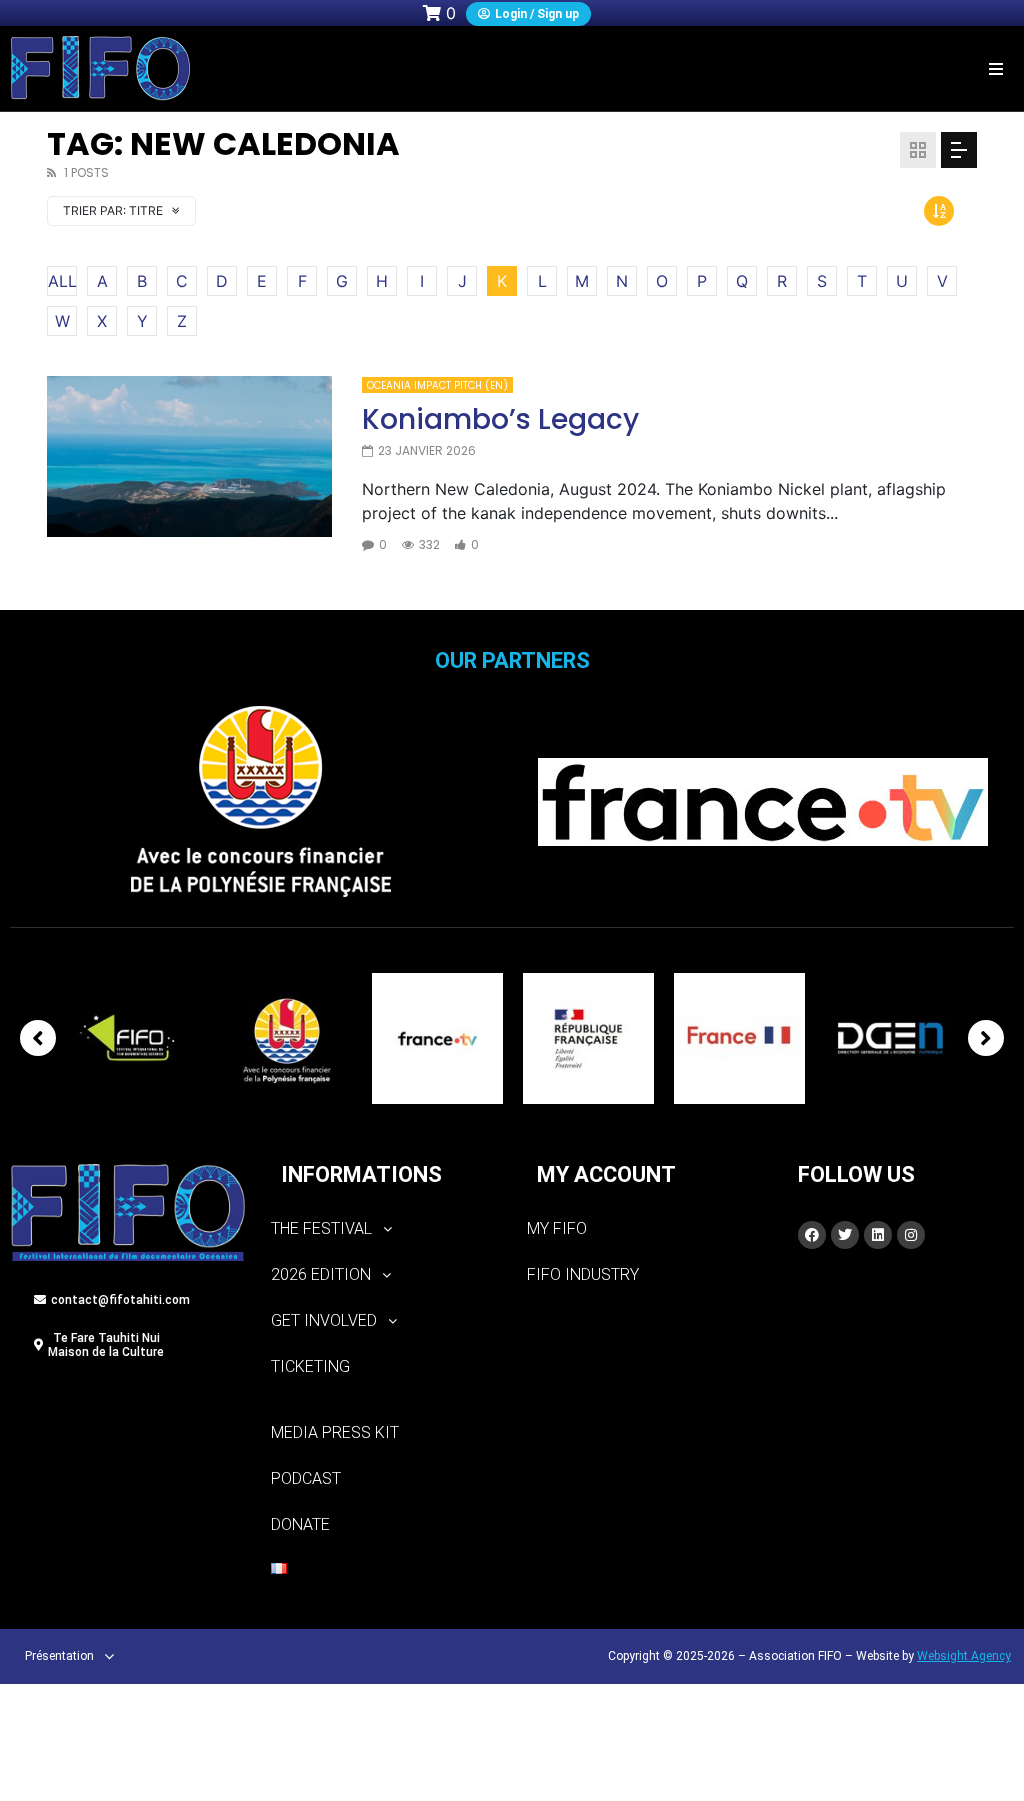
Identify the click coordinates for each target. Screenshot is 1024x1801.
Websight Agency (964, 1656)
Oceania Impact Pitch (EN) (437, 385)
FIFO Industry (583, 1274)
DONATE (300, 1524)
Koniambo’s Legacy (500, 419)
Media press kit (335, 1432)
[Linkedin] (878, 1235)
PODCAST (306, 1478)
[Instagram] (911, 1235)
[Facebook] (812, 1235)
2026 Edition (321, 1274)
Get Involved (324, 1320)
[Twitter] (845, 1235)
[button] (996, 68)
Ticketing (310, 1366)
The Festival (321, 1228)
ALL (62, 281)
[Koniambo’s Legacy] (189, 456)
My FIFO (557, 1228)
